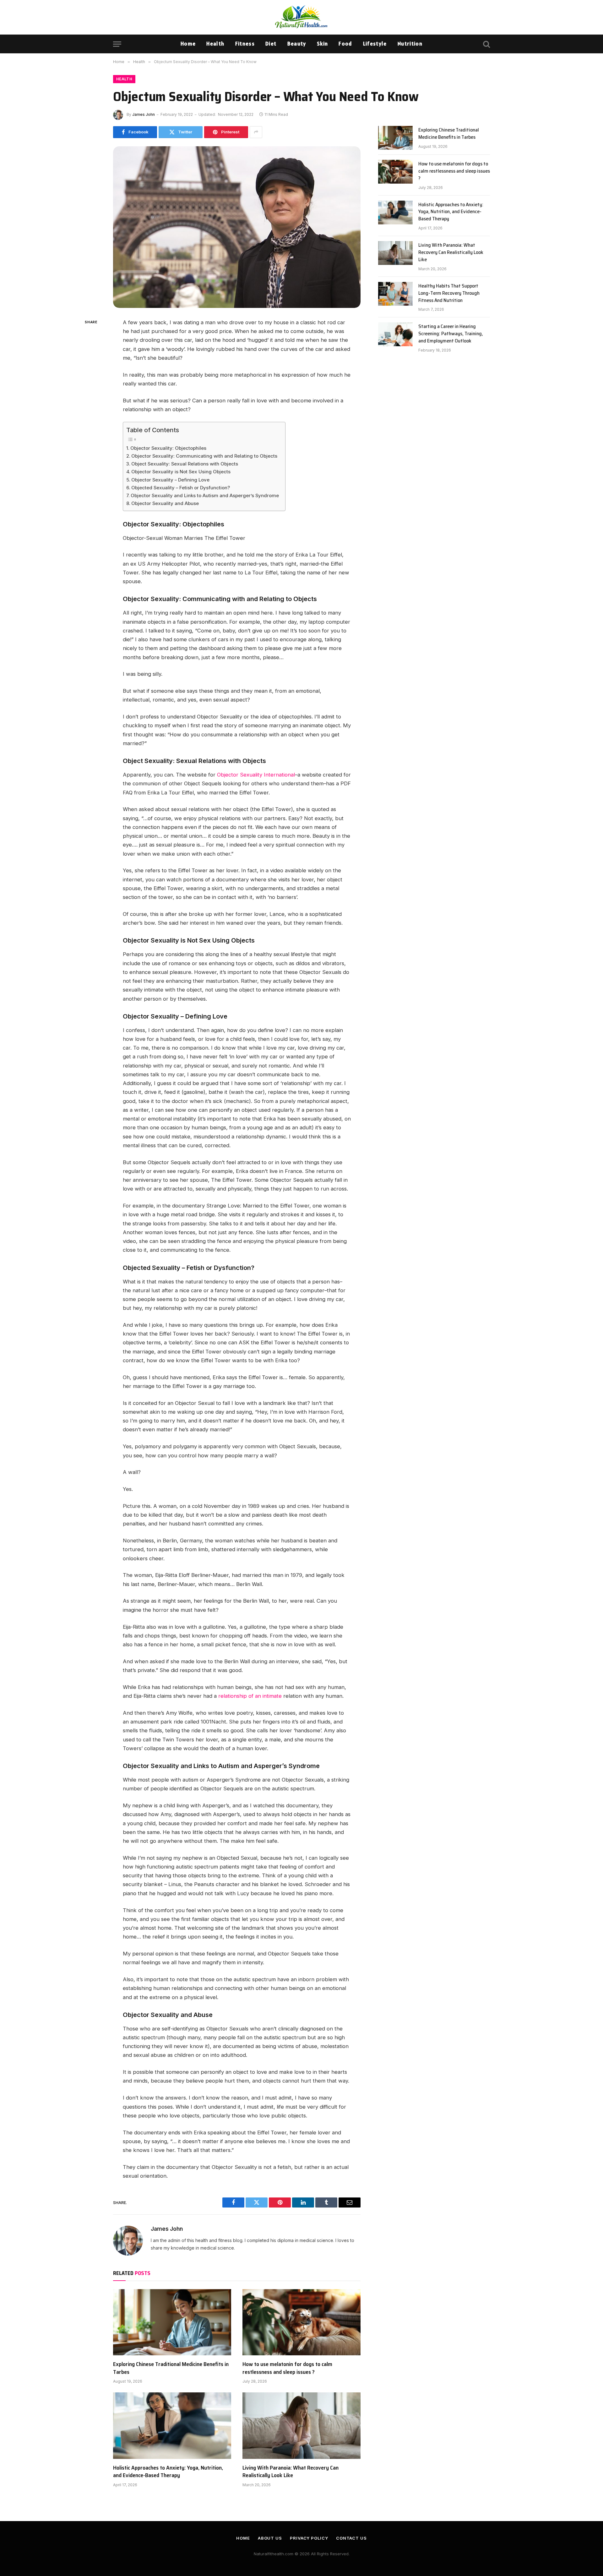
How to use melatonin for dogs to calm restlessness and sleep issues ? (287, 2368)
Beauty (297, 44)
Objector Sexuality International (256, 775)
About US (270, 2538)
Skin (322, 44)
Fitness (245, 44)
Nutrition (410, 44)
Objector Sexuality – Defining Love (170, 480)
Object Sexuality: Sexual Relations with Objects (185, 464)
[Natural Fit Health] (301, 17)
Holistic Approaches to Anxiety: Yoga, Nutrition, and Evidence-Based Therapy (168, 2472)
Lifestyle (375, 44)
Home (188, 44)
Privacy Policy (309, 2538)
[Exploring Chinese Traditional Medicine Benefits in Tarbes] (172, 2322)
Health (215, 44)
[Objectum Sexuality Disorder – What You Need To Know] (237, 227)
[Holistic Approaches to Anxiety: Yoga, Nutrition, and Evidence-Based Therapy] (172, 2426)
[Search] (486, 44)
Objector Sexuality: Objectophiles (168, 448)
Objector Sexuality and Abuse (165, 503)
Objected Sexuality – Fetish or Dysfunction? (181, 488)
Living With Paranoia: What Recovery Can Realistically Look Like (291, 2472)
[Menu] (117, 44)
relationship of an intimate (250, 1696)
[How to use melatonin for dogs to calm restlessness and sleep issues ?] (301, 2322)
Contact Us (351, 2538)
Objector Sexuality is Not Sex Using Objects (181, 472)
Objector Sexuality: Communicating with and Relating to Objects (204, 456)
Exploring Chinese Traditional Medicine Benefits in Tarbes (171, 2368)
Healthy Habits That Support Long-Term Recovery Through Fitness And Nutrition (449, 293)
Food (345, 44)
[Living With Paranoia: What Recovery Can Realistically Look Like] (301, 2426)
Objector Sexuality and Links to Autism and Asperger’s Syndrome (205, 495)
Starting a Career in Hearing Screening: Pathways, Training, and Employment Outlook (451, 334)
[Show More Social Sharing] (256, 132)
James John (144, 114)
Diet (271, 44)
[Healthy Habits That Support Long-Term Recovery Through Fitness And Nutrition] (395, 294)
